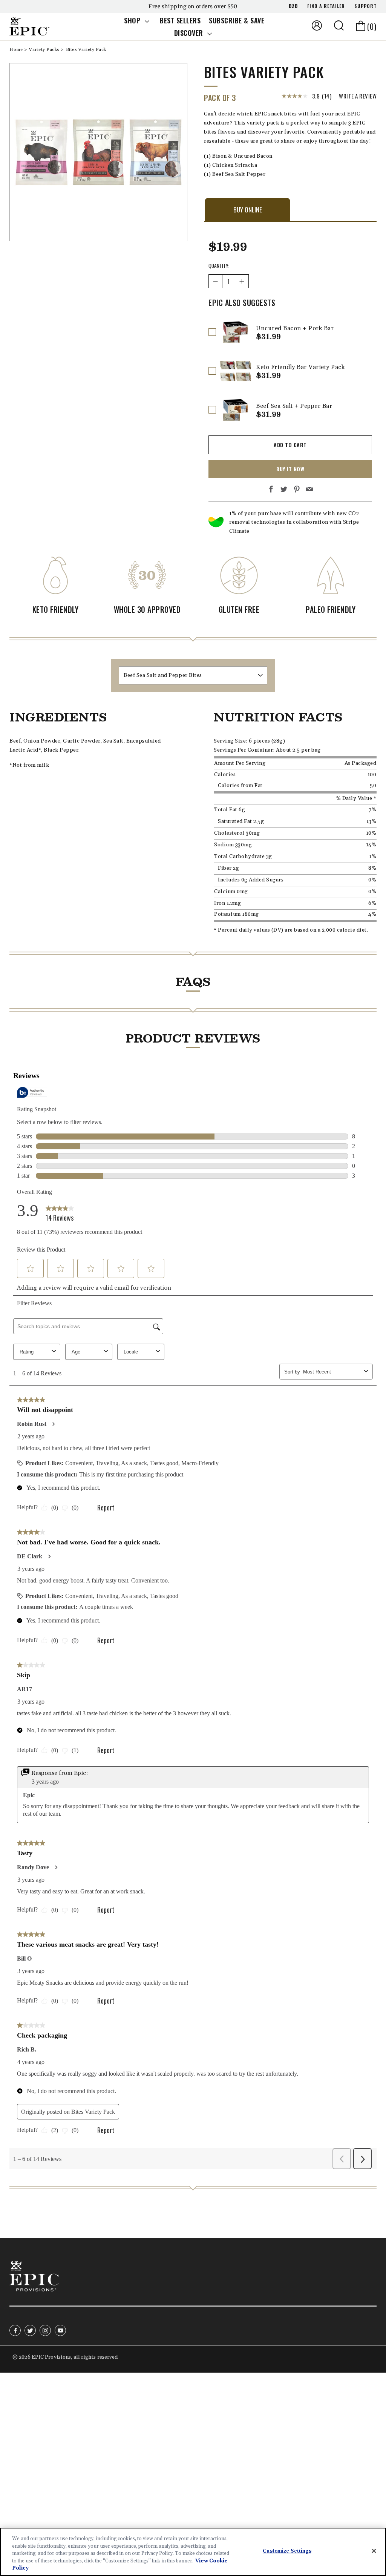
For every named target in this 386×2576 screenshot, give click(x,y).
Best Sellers (180, 20)
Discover (190, 33)
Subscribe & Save (237, 20)
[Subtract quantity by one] (215, 281)
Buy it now (290, 469)
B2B (293, 6)
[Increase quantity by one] (242, 281)
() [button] (372, 26)
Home (17, 50)
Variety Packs (45, 50)
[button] (339, 25)
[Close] (374, 2551)
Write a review (358, 96)
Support (365, 6)
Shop (133, 20)
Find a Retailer (326, 6)
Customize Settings (287, 2551)
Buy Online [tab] (248, 210)
